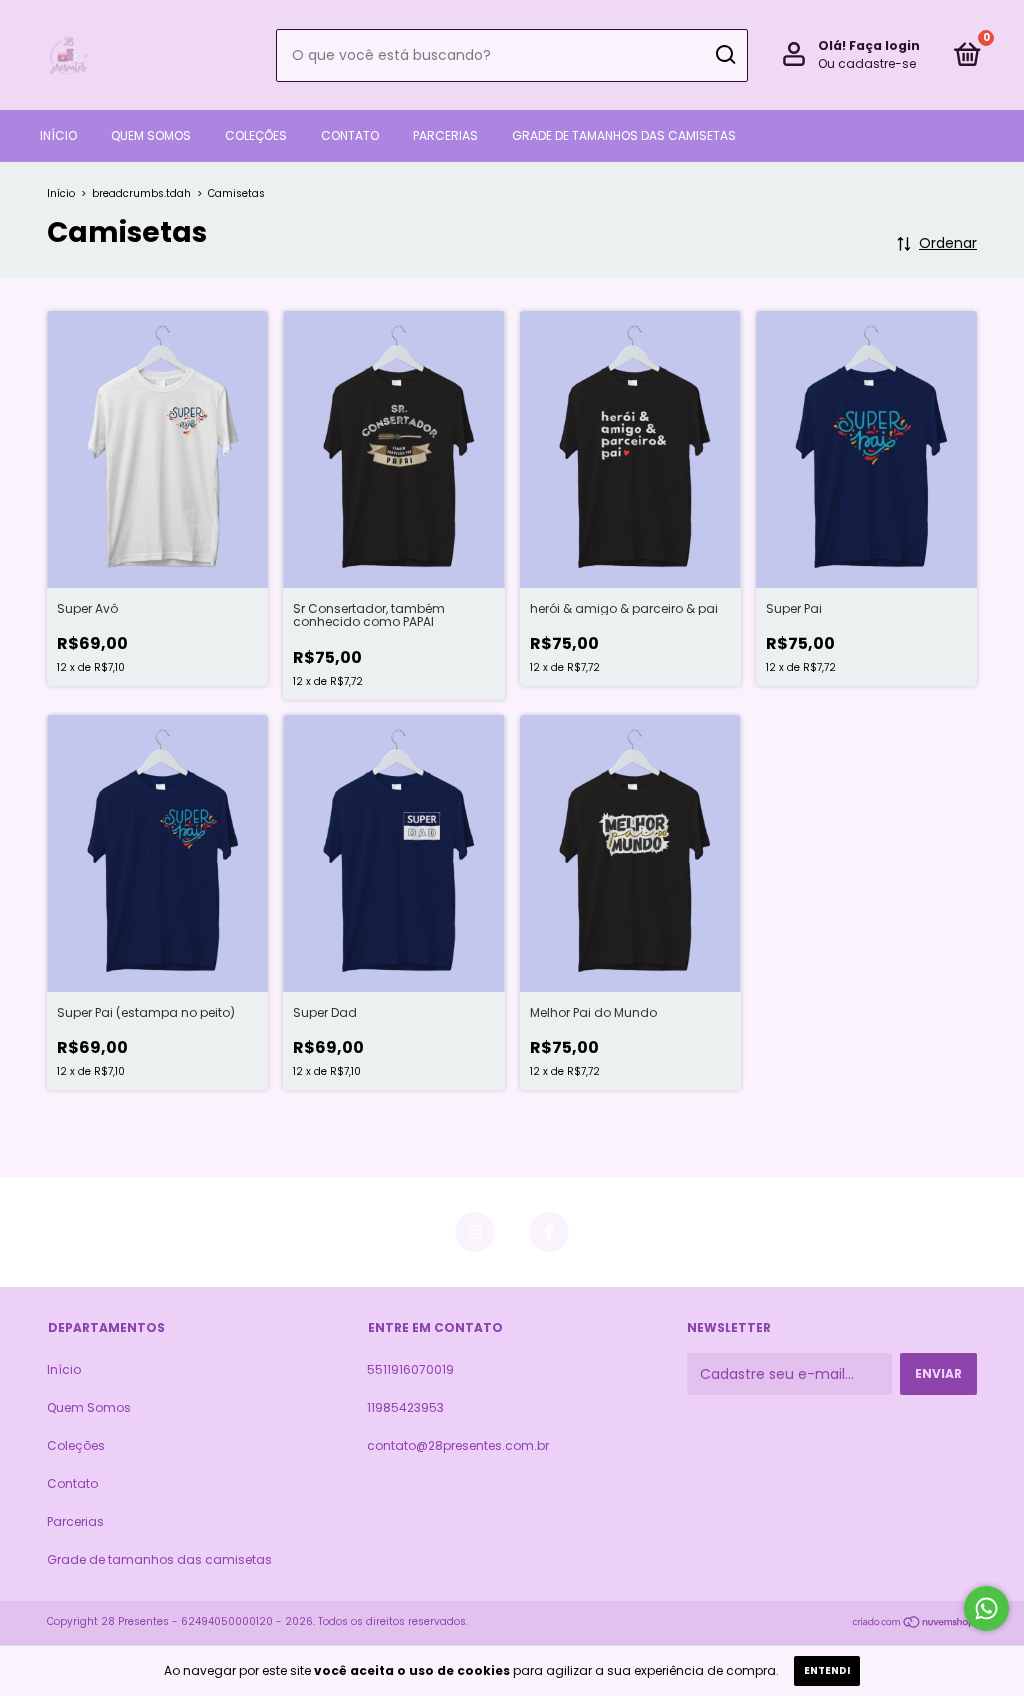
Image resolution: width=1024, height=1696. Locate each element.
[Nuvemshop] (914, 1624)
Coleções (256, 135)
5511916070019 (410, 1369)
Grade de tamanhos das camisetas (624, 135)
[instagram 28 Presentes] (475, 1232)
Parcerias (445, 135)
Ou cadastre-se (867, 63)
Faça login (884, 45)
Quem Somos (151, 135)
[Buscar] (724, 55)
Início (58, 135)
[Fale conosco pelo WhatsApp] (986, 1608)
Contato (350, 135)
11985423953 (405, 1407)
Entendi (827, 1670)
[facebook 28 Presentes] (549, 1232)
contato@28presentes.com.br (458, 1445)
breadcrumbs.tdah (141, 193)
